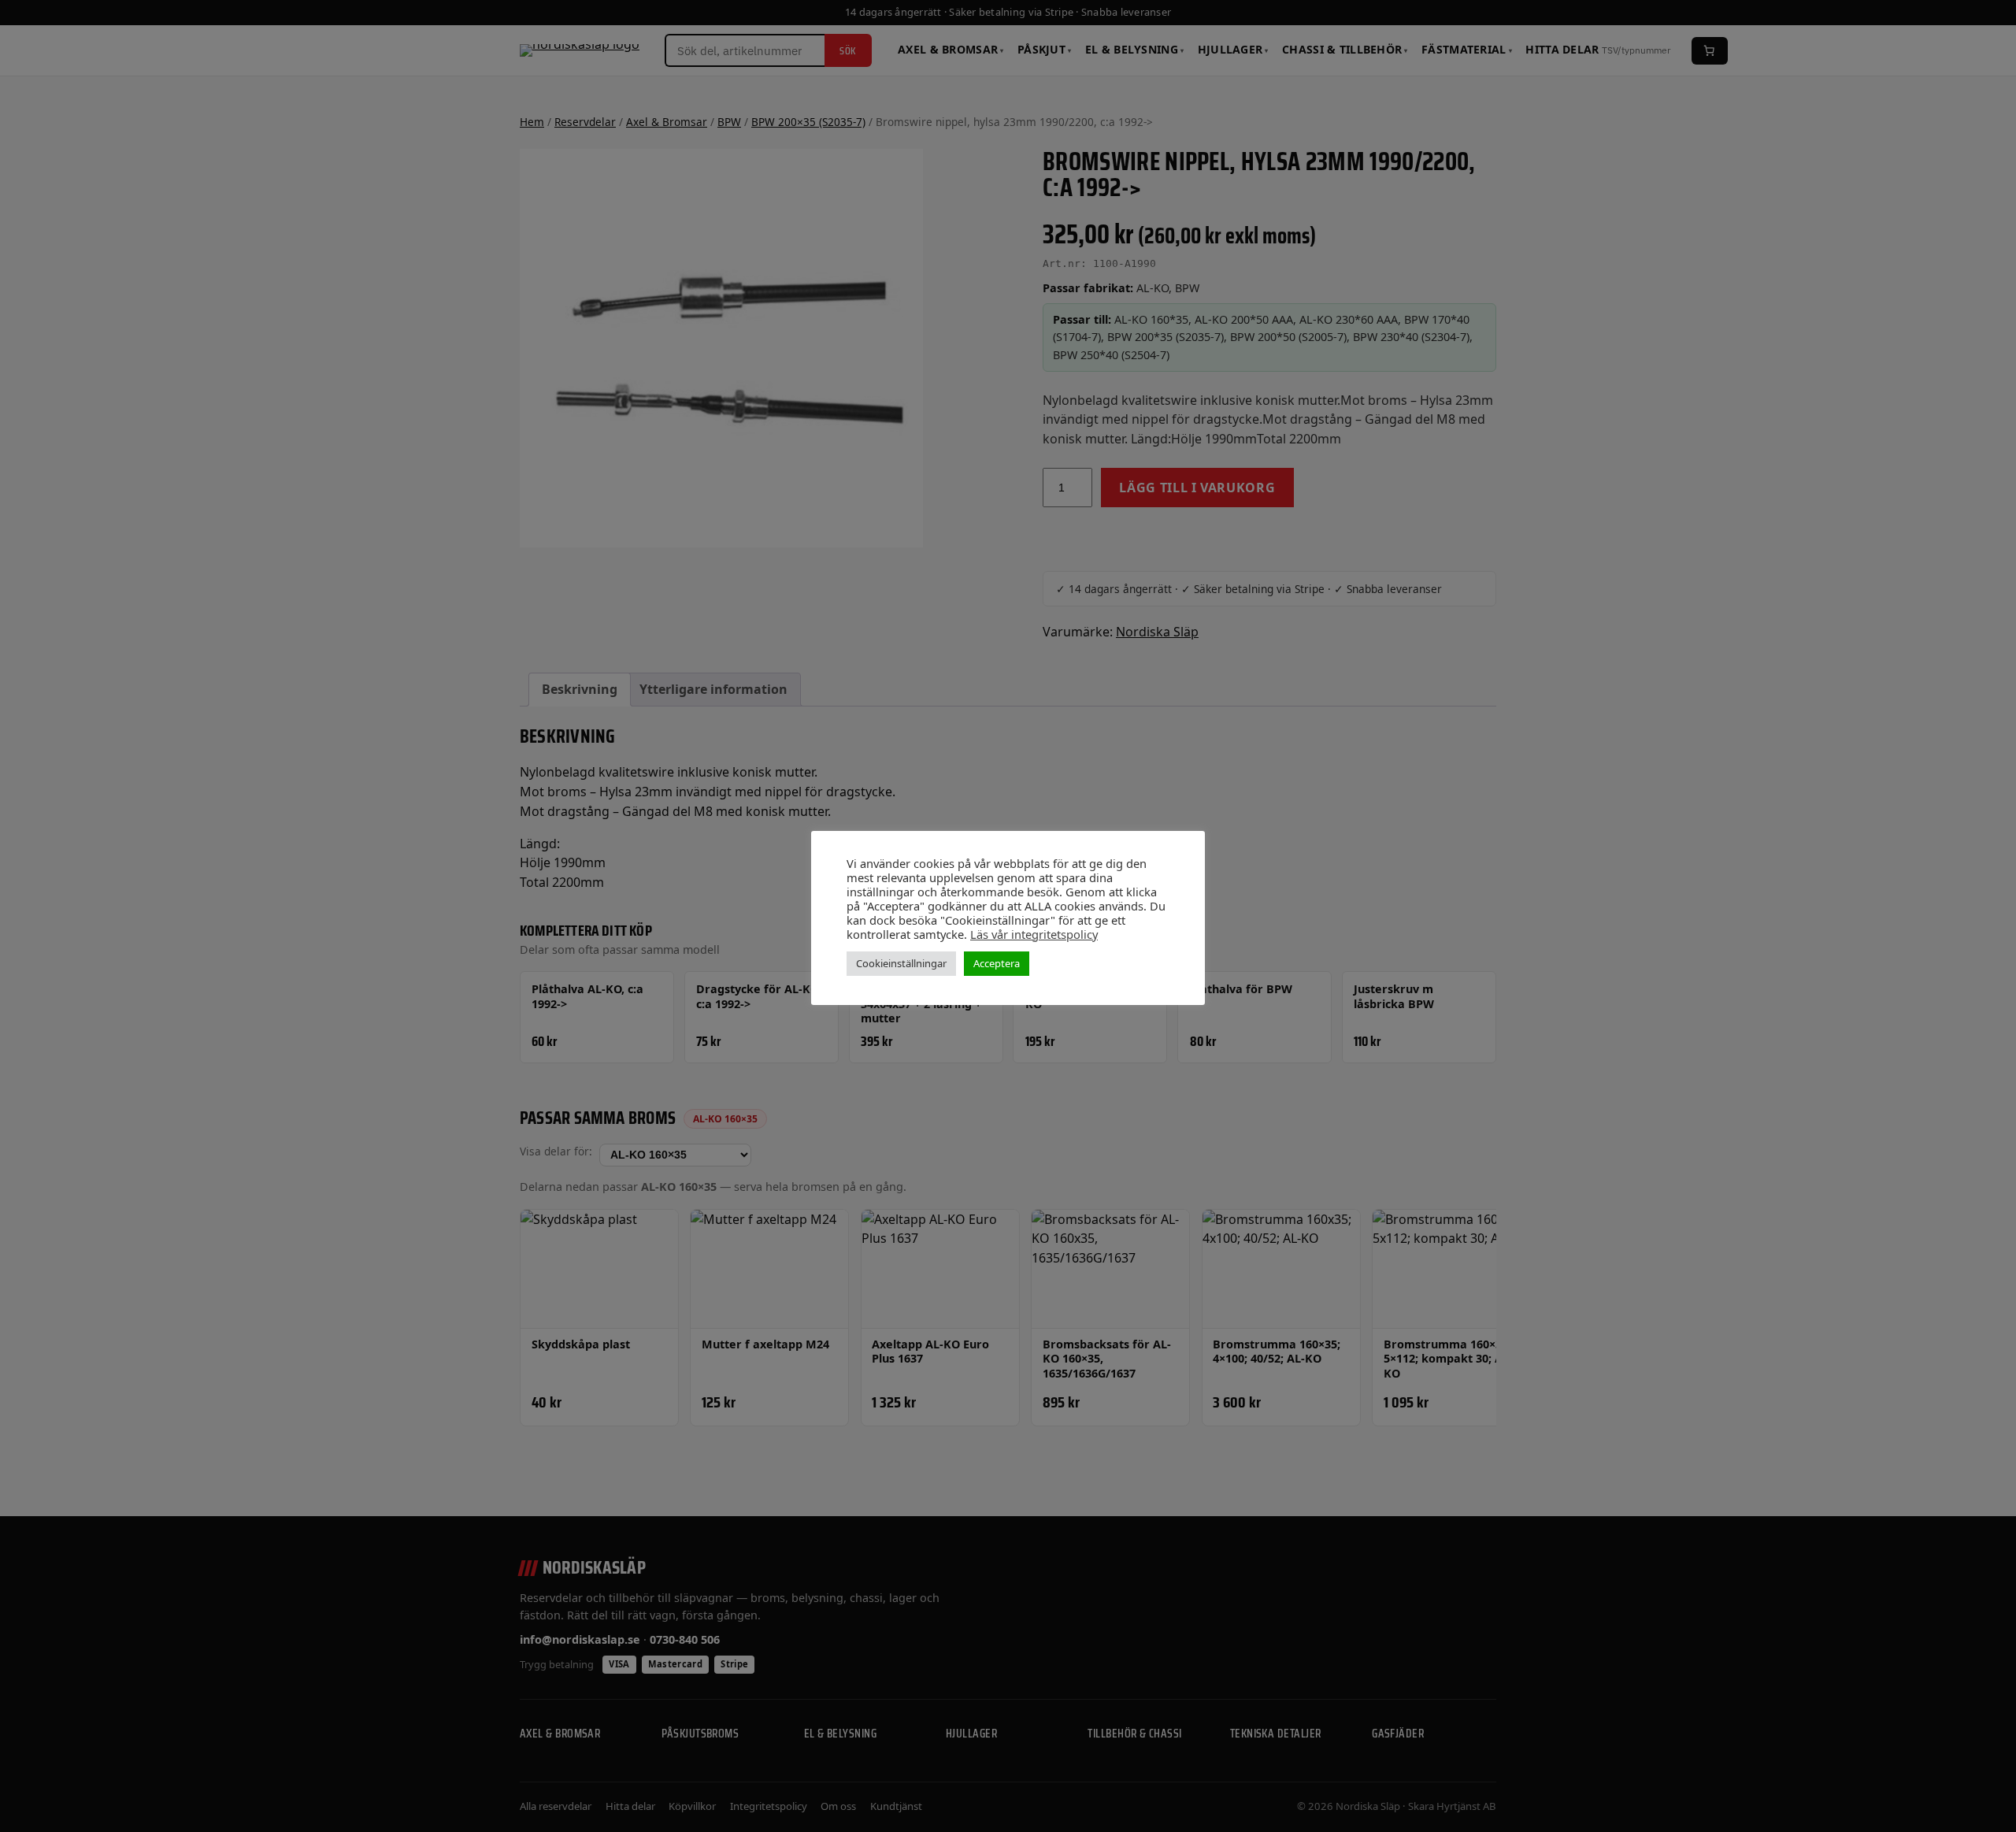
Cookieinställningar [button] (901, 963)
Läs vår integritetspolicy (1034, 934)
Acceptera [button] (997, 963)
